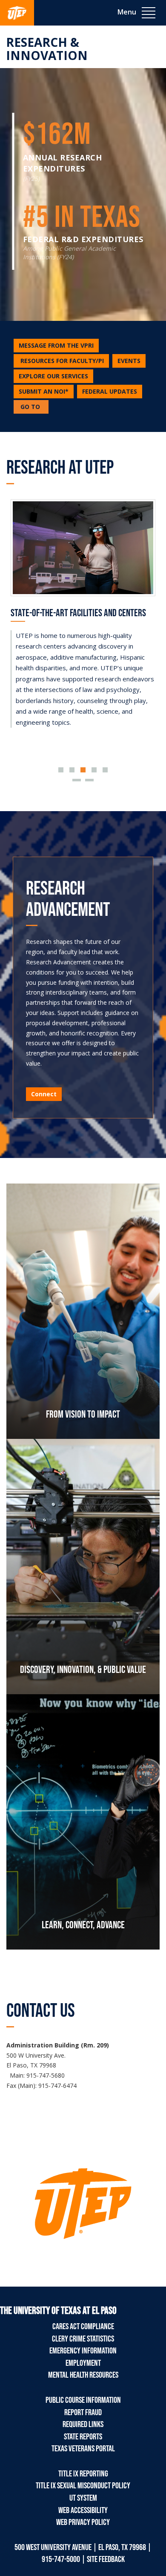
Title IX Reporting (83, 2474)
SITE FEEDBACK (106, 2559)
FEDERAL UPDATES (110, 391)
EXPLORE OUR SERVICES (53, 376)
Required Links (83, 2424)
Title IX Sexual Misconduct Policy (83, 2486)
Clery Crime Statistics (83, 2339)
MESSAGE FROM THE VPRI (56, 345)
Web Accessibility (83, 2510)
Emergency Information (83, 2351)
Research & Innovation (47, 49)
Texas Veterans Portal (83, 2449)
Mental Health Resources (83, 2375)
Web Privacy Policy (83, 2522)
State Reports (83, 2437)
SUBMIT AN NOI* (44, 391)
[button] (61, 361)
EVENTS (129, 361)
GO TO (34, 408)
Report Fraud (83, 2413)
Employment (83, 2363)
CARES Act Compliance (83, 2327)
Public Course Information (83, 2400)
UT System (83, 2498)
